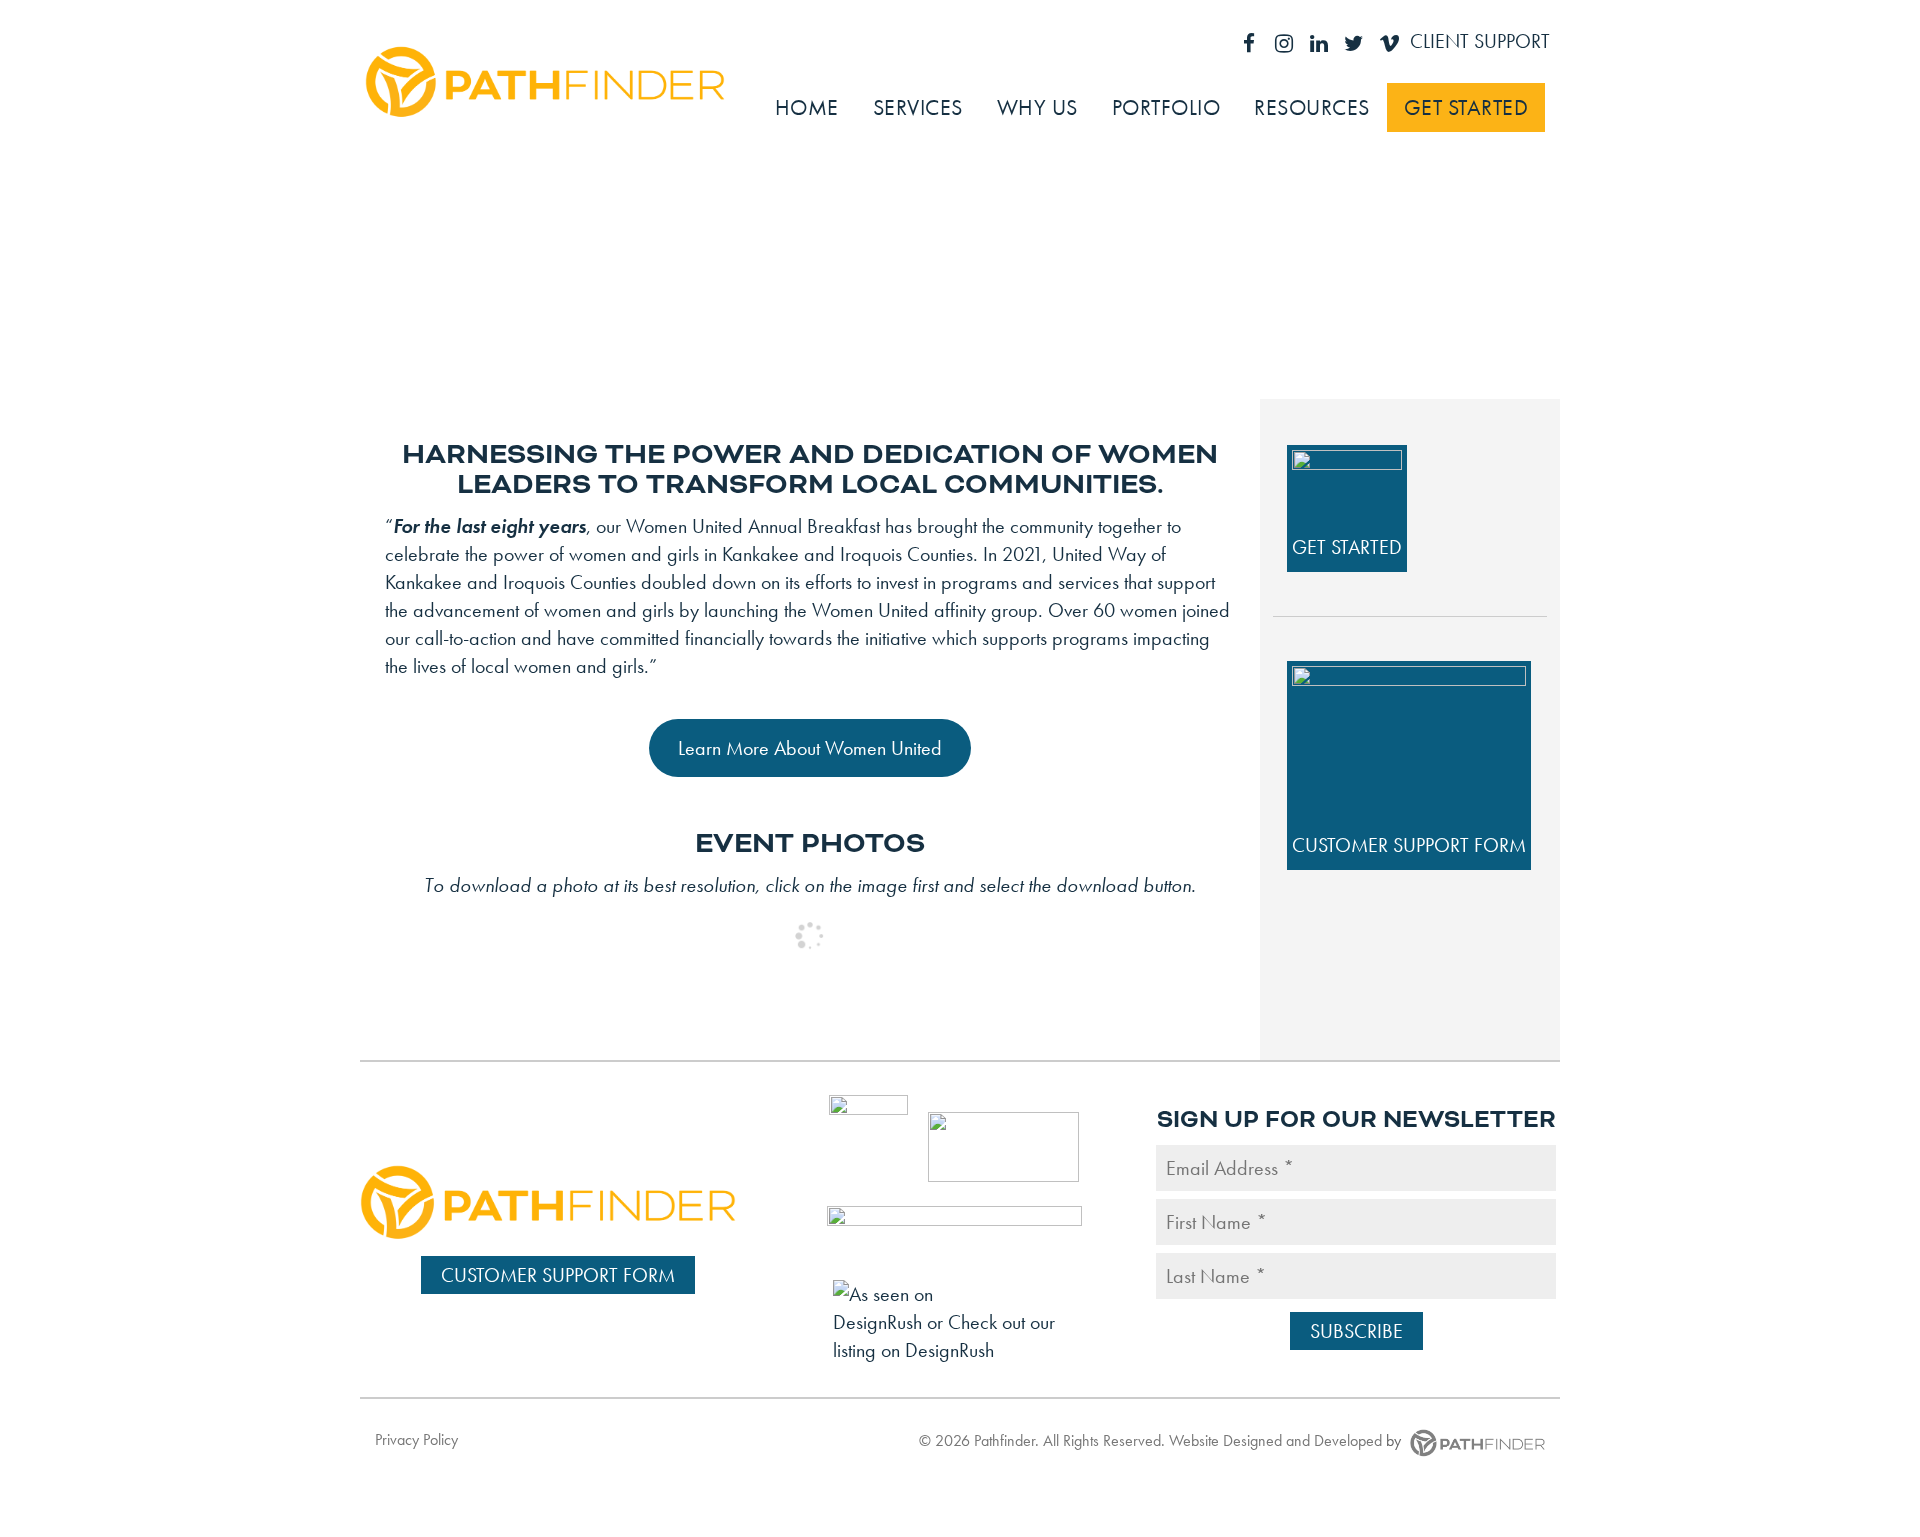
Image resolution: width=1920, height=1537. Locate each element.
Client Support (1480, 41)
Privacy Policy (416, 1439)
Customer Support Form (1409, 845)
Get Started (1347, 547)
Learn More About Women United (810, 748)
